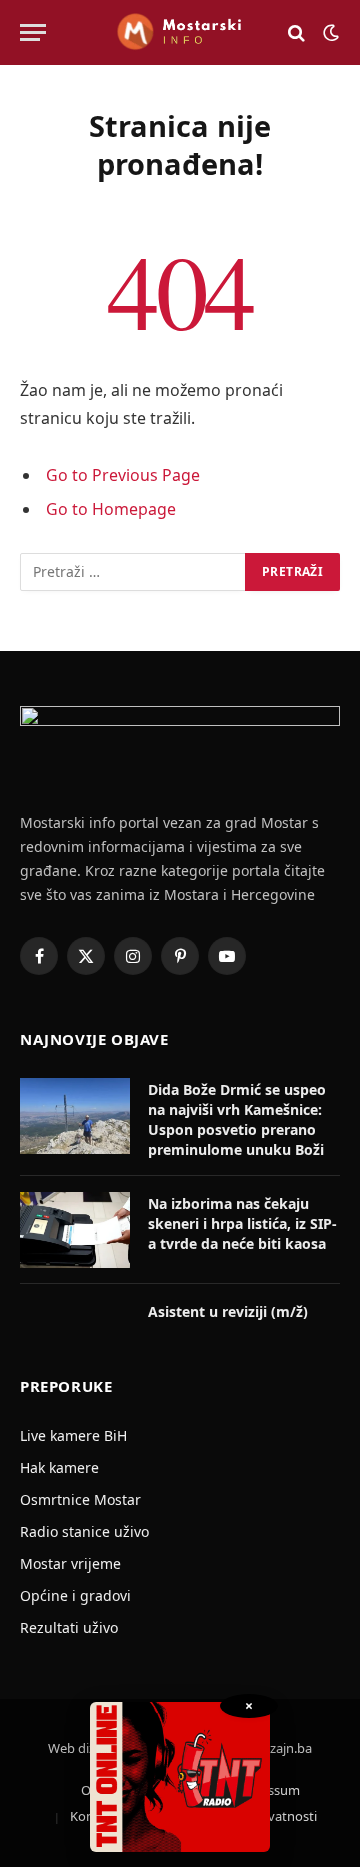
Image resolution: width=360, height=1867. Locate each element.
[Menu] (33, 32)
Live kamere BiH (73, 1435)
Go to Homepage (111, 509)
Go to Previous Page (123, 475)
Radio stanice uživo (84, 1531)
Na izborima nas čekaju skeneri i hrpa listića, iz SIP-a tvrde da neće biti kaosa (242, 1223)
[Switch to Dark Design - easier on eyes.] (329, 33)
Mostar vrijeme (70, 1563)
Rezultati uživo (69, 1627)
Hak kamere (59, 1467)
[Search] (296, 32)
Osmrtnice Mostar (80, 1499)
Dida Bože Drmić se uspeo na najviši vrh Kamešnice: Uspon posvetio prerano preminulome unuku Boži (237, 1119)
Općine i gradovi (75, 1595)
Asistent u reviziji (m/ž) (228, 1311)
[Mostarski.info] (180, 32)
